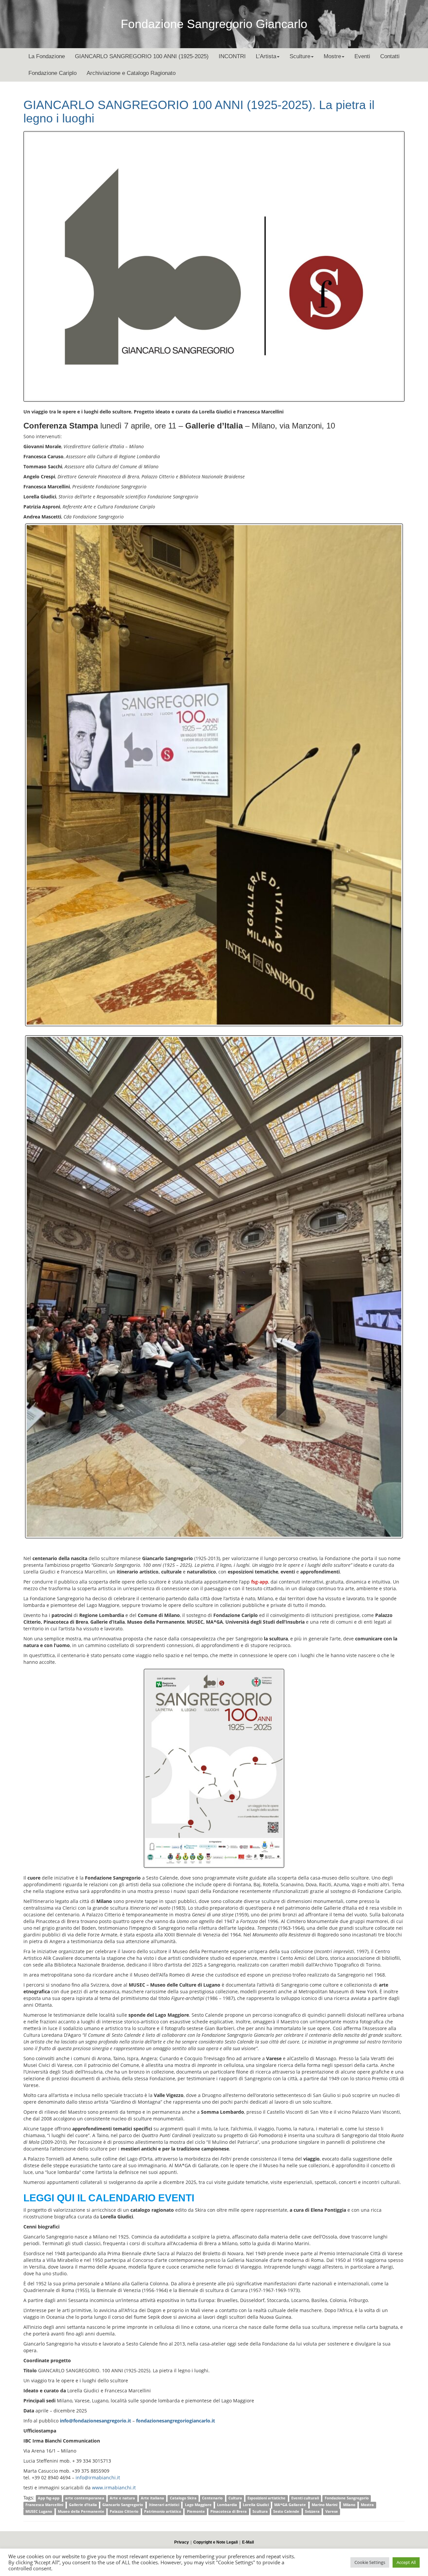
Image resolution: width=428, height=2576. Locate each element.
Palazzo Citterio (124, 2511)
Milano (349, 2505)
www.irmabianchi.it (114, 2488)
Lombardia (227, 2505)
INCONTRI (232, 56)
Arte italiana (152, 2498)
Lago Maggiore (198, 2505)
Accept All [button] (406, 2562)
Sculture (300, 56)
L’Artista (266, 56)
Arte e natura (122, 2498)
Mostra (367, 2505)
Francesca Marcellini (44, 2505)
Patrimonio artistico (163, 2511)
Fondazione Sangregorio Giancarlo (214, 24)
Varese (332, 2511)
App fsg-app (49, 2498)
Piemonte (196, 2511)
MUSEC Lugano (39, 2511)
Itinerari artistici (164, 2505)
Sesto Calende (286, 2511)
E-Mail (248, 2542)
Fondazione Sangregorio (347, 2498)
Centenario (212, 2498)
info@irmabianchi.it (98, 2477)
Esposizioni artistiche (266, 2498)
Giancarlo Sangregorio (123, 2505)
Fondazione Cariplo (52, 73)
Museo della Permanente (81, 2511)
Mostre (332, 56)
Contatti (390, 56)
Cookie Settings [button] (370, 2562)
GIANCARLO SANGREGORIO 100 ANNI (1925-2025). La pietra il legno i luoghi (199, 112)
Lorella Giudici (256, 2505)
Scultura (260, 2511)
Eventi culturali (305, 2498)
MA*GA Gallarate (290, 2505)
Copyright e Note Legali (216, 2542)
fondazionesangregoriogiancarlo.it (176, 2421)
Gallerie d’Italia (83, 2505)
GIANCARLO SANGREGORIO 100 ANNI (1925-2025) (142, 56)
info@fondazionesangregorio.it (95, 2421)
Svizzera (312, 2511)
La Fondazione (47, 56)
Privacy (182, 2542)
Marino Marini (325, 2505)
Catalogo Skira (183, 2498)
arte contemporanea (85, 2498)
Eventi (362, 56)
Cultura (235, 2498)
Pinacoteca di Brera (229, 2511)
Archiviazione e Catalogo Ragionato (131, 73)
